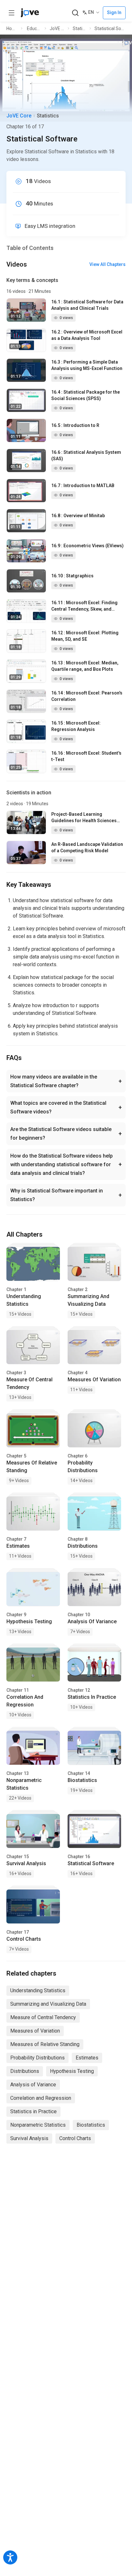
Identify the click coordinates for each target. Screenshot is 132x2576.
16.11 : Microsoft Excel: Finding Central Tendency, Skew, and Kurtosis (84, 606)
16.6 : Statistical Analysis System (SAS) (86, 455)
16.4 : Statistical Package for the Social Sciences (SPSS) (86, 395)
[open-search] (75, 13)
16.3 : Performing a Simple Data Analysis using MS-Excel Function (87, 365)
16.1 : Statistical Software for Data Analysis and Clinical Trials (87, 305)
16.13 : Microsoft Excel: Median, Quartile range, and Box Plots (85, 666)
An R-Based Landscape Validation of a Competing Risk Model (87, 847)
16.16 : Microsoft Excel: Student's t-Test (86, 756)
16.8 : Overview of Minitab (78, 516)
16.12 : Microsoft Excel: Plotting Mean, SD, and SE (85, 636)
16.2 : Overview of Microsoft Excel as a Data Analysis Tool (87, 335)
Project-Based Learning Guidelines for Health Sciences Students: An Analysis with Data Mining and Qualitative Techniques (84, 818)
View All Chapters (107, 264)
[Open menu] (12, 13)
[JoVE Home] (30, 13)
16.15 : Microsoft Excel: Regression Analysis (76, 726)
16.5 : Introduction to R (75, 425)
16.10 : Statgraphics (72, 576)
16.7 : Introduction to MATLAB (83, 486)
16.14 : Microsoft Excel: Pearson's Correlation (87, 696)
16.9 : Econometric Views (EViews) (87, 546)
